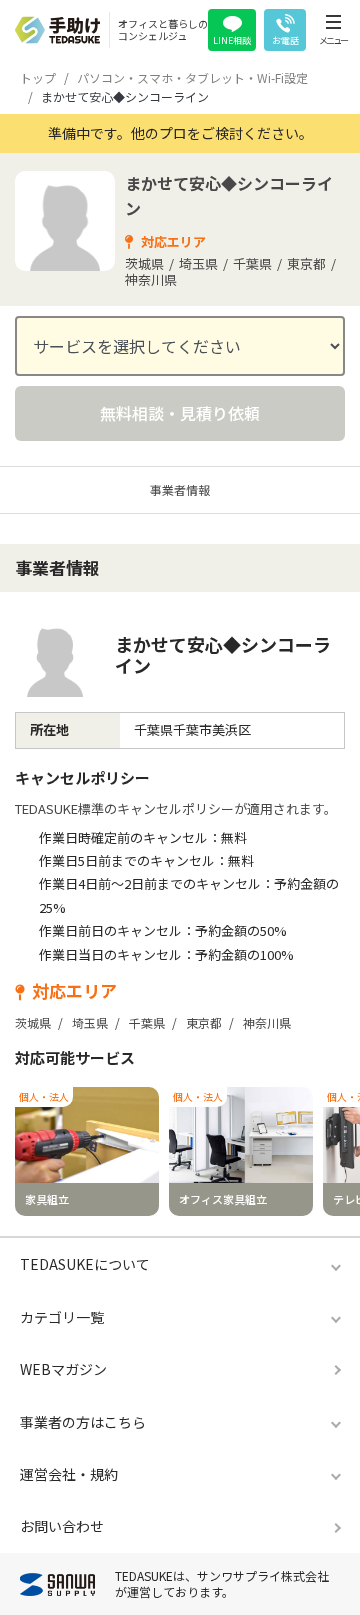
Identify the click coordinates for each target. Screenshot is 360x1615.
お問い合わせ (62, 1526)
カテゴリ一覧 (62, 1317)
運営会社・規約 (69, 1474)
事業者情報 (180, 489)
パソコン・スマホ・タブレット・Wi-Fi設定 (192, 77)
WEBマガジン (63, 1369)
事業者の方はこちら (83, 1422)
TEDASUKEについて (85, 1264)
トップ (38, 77)
